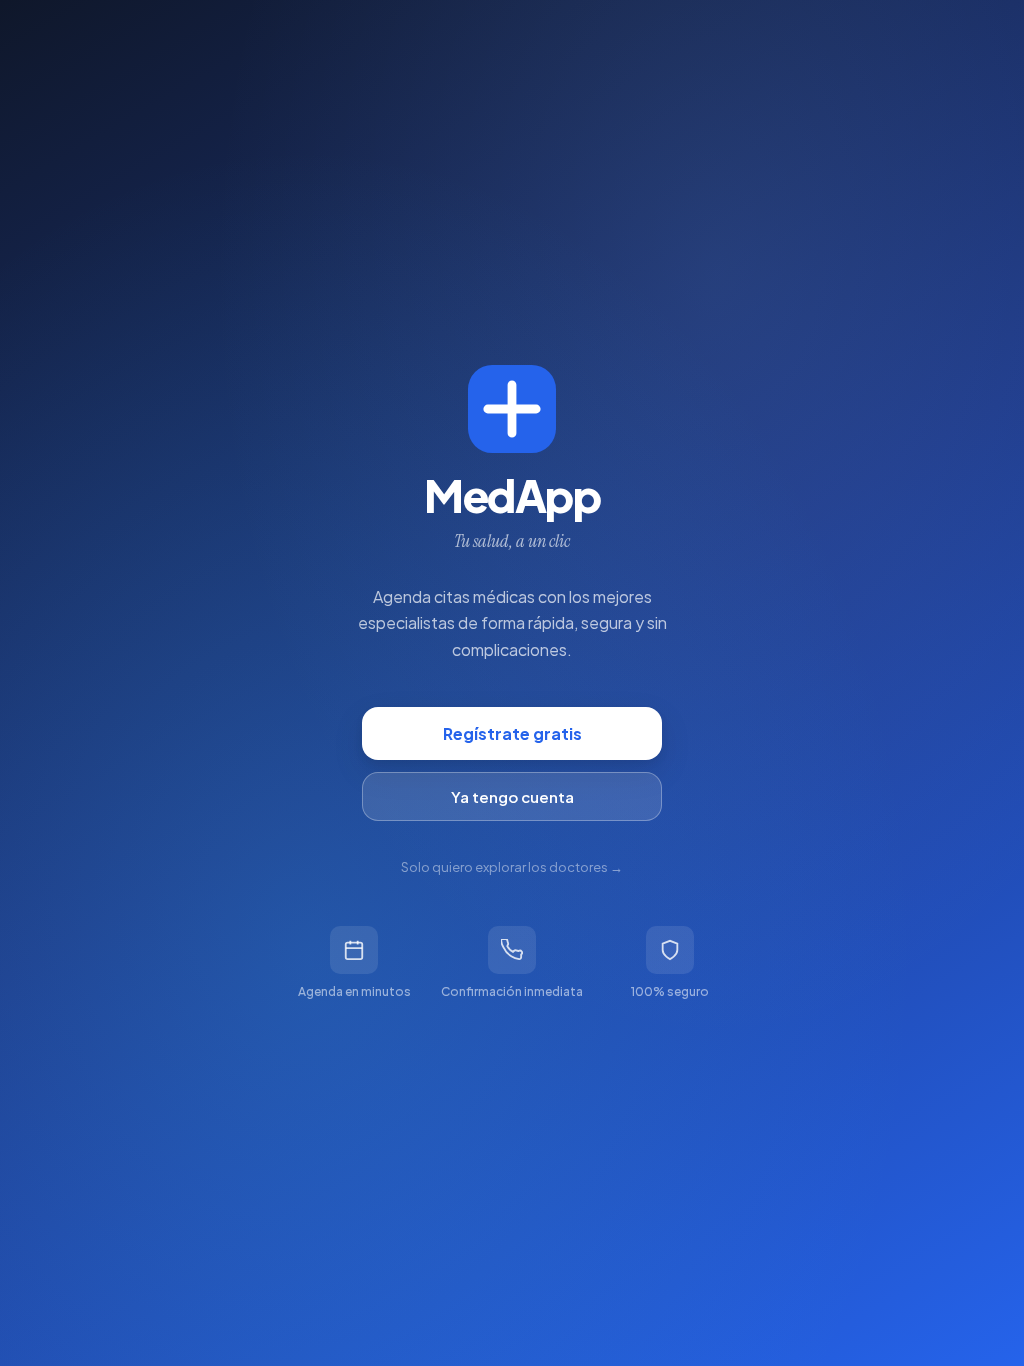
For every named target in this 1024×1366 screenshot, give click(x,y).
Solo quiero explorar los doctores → (512, 867)
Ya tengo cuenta (512, 796)
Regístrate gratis (512, 733)
